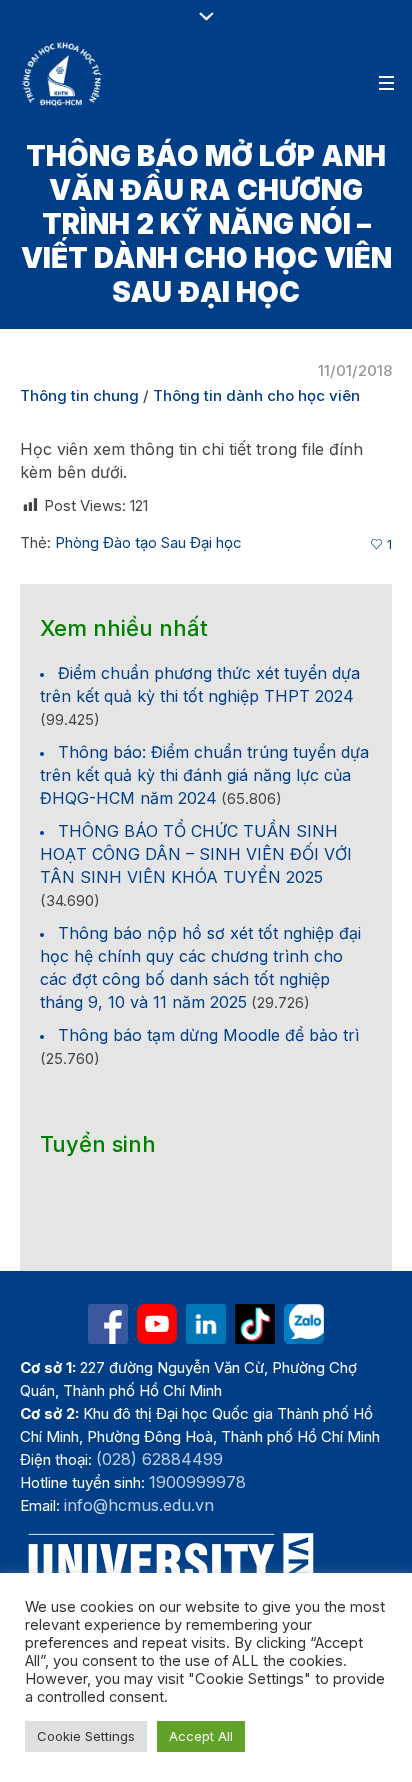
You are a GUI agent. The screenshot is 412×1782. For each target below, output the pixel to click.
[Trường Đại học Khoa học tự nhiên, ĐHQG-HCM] (63, 74)
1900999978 (197, 1482)
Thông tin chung (79, 395)
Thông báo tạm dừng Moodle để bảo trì (208, 1035)
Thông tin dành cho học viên (256, 395)
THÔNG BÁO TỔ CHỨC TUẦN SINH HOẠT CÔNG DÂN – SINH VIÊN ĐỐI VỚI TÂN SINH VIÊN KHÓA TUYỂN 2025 (196, 854)
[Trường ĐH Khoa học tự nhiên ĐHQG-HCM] (108, 1324)
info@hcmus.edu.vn (139, 1505)
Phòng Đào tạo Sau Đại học (148, 542)
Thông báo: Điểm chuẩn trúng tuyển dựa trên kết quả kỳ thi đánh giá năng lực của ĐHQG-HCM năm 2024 (204, 775)
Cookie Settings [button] (86, 1736)
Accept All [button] (201, 1736)
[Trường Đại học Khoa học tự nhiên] (206, 1324)
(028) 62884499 (159, 1459)
